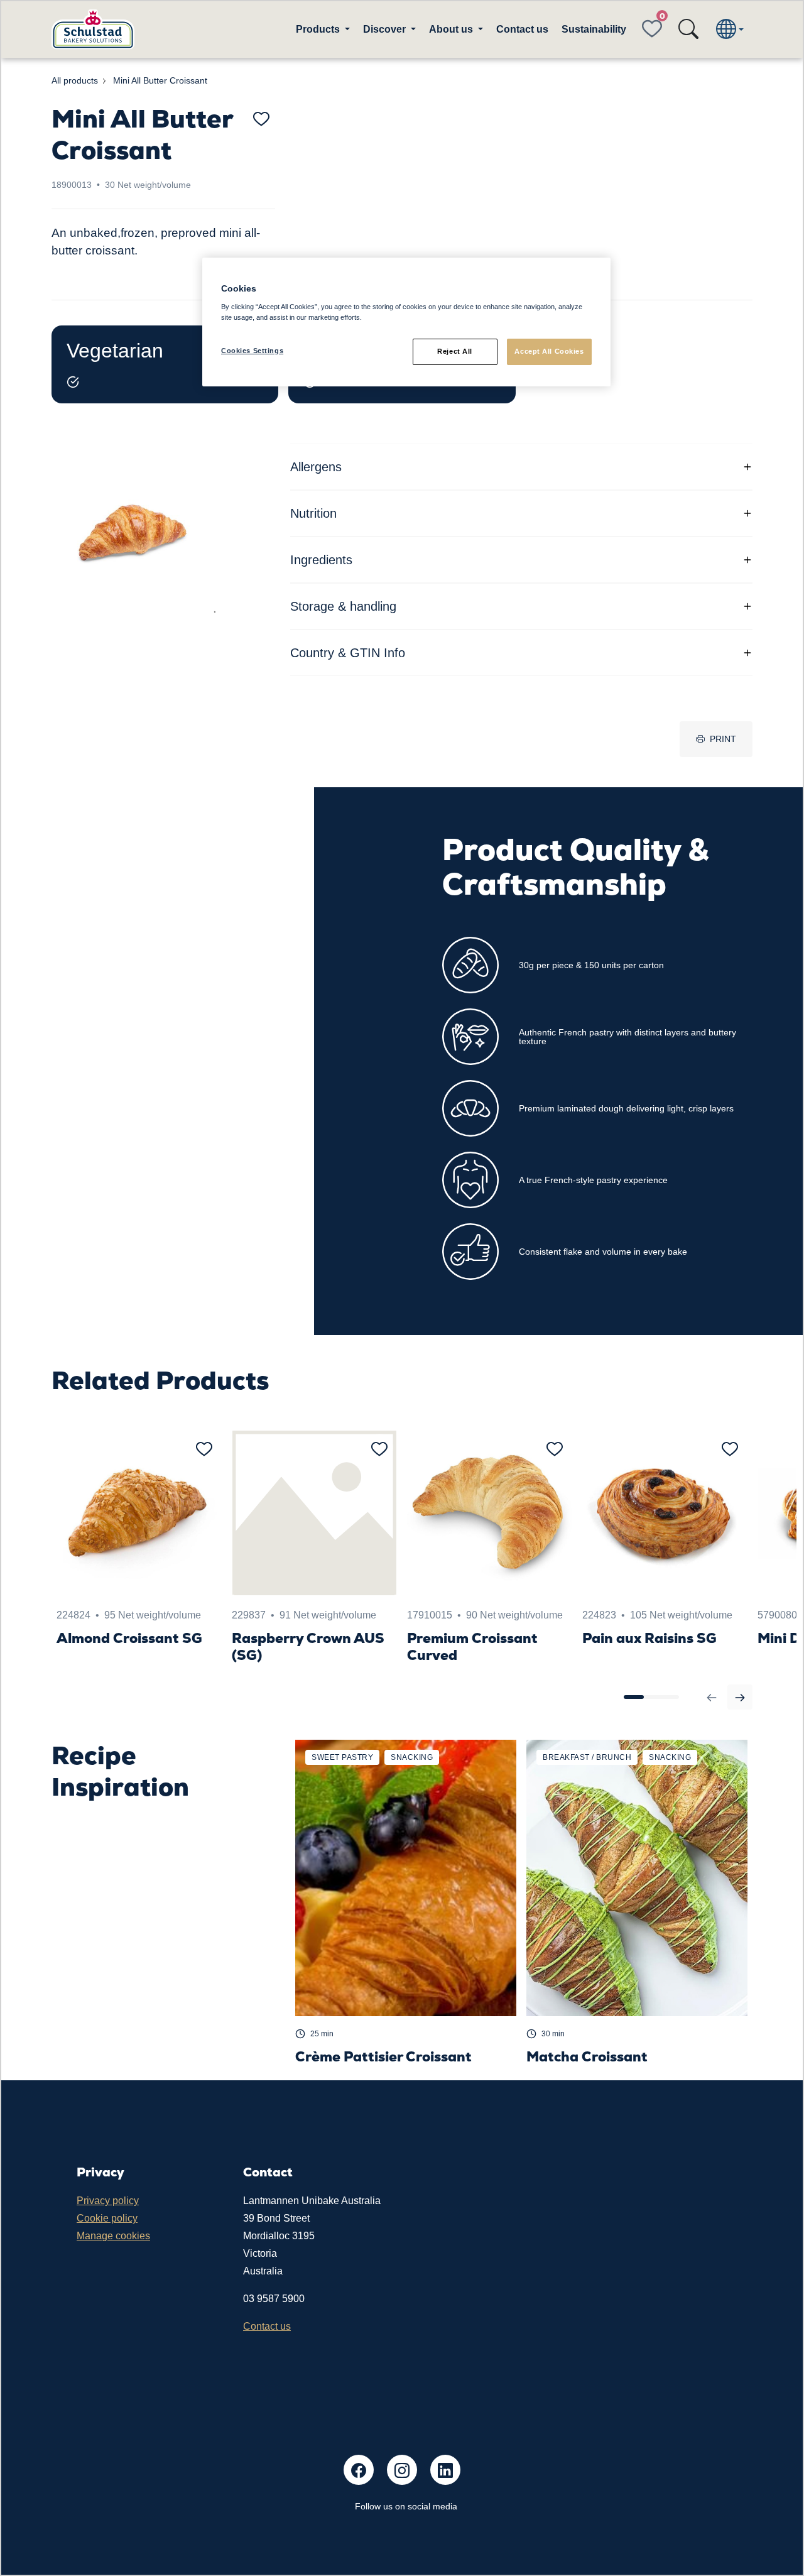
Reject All (455, 351)
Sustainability (594, 29)
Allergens (316, 467)
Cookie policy (107, 2218)
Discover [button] (386, 29)
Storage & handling (343, 606)
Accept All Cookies (549, 351)
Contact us (522, 29)
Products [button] (319, 29)
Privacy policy (108, 2201)
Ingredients (321, 560)
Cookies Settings (252, 351)
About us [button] (452, 29)
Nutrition (313, 513)
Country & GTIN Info (348, 653)
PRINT (723, 739)
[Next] (740, 1697)
